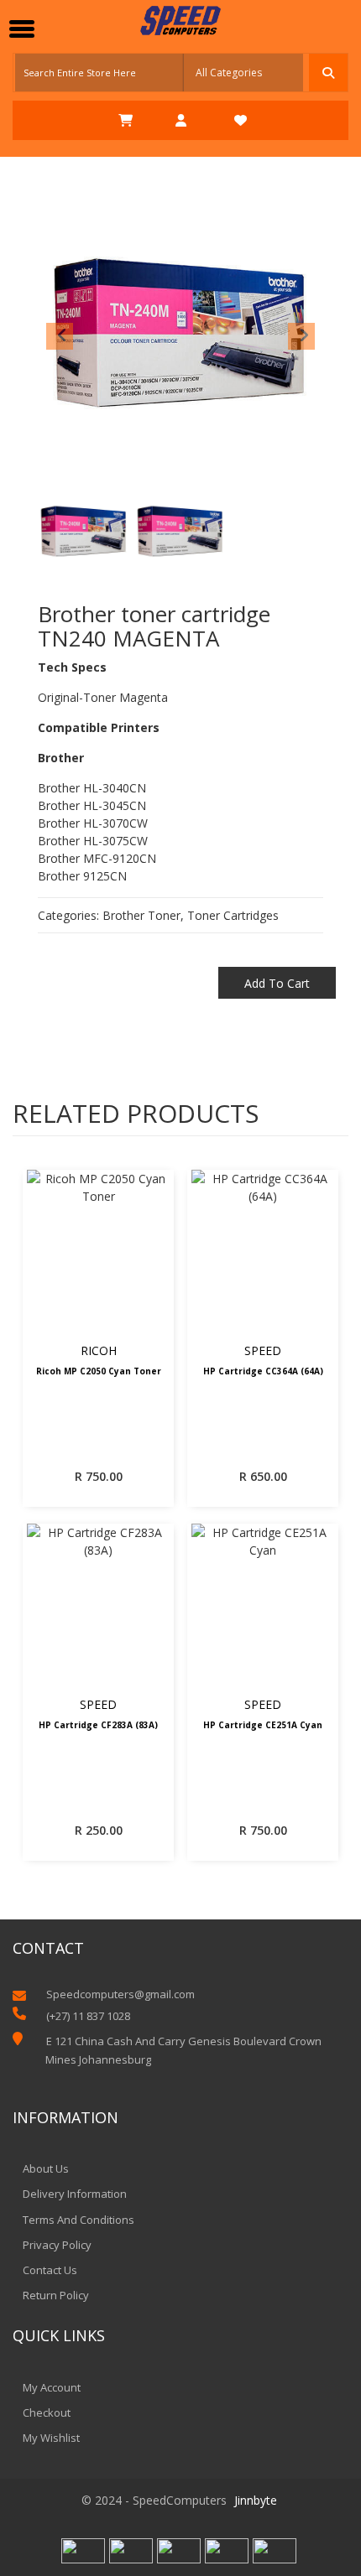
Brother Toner (141, 915)
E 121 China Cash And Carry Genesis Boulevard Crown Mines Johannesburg (183, 2050)
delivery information (75, 2194)
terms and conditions (78, 2220)
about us (46, 2168)
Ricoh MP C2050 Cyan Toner (99, 1372)
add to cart (277, 983)
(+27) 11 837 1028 (88, 2016)
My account (52, 2387)
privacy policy (57, 2245)
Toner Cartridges (233, 915)
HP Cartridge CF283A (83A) (98, 1726)
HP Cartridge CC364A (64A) (263, 1372)
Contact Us (50, 2270)
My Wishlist (51, 2438)
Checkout (47, 2412)
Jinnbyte (256, 2500)
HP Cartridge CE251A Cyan (263, 1726)
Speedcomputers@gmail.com (120, 1994)
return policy (56, 2295)
